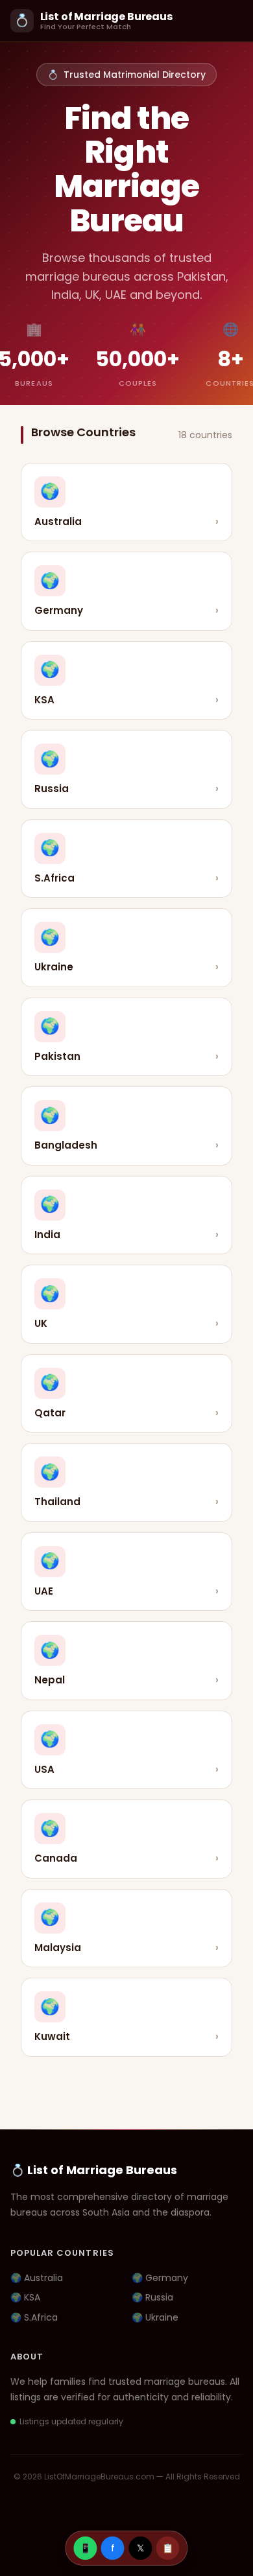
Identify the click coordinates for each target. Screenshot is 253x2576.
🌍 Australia (37, 2278)
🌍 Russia (152, 2297)
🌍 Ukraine (155, 2317)
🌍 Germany (160, 2278)
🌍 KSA (25, 2297)
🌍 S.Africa (34, 2317)
